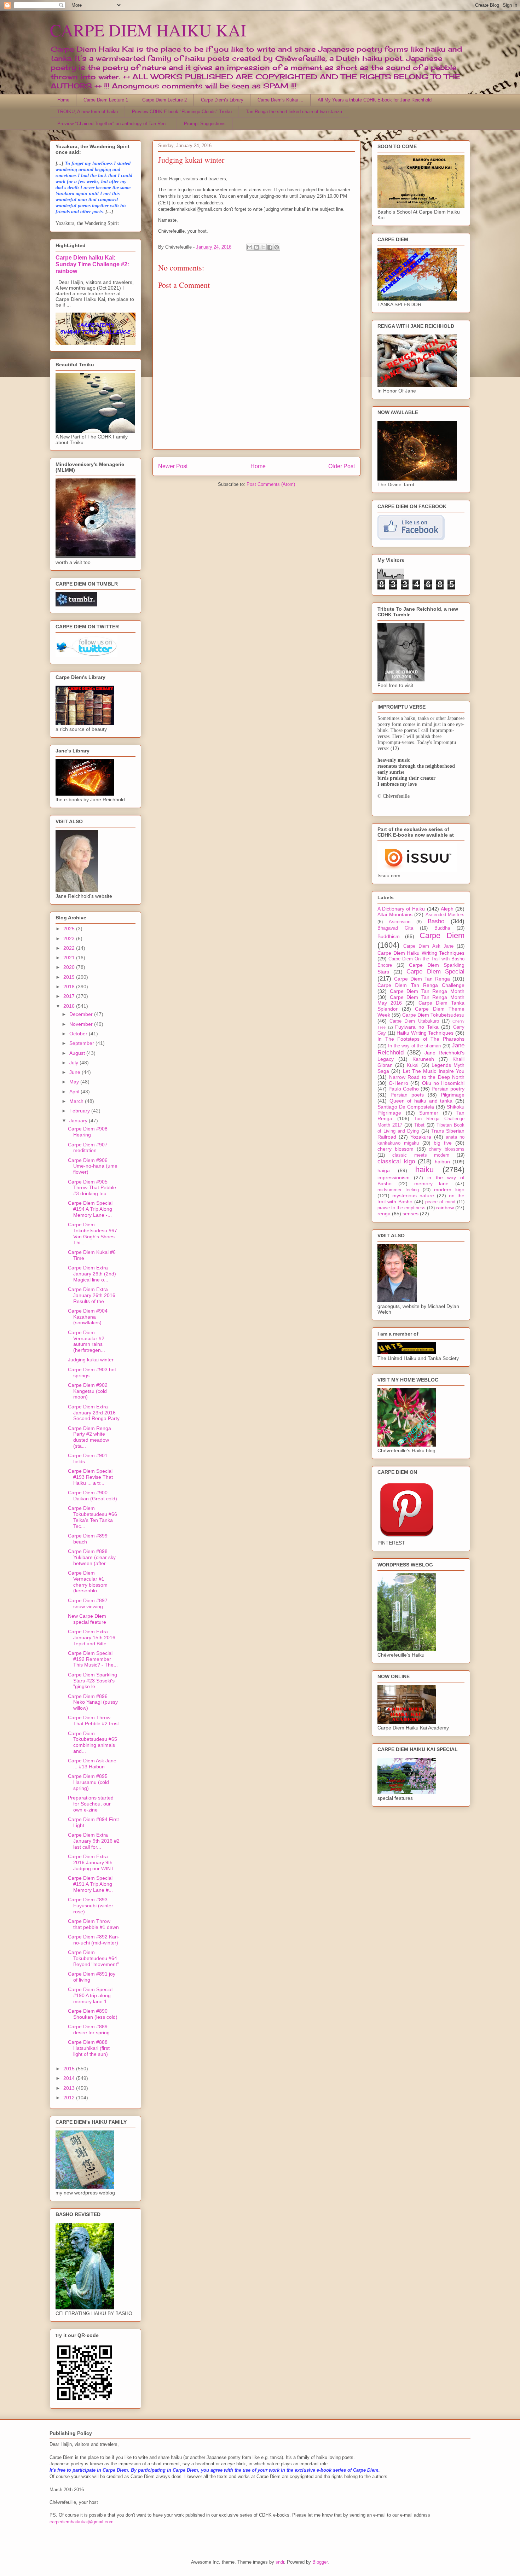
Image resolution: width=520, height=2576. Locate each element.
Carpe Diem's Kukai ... (281, 100)
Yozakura (421, 1137)
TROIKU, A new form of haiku (88, 112)
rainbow (445, 1208)
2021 (70, 958)
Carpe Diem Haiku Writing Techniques (421, 953)
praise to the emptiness (401, 1208)
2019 (70, 977)
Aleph (447, 909)
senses (411, 1214)
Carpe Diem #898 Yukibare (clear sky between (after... (92, 1557)
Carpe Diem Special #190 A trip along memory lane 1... (90, 1995)
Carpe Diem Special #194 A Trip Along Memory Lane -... (90, 1209)
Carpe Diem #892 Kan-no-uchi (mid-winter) (94, 1940)
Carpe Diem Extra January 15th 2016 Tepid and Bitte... (92, 1638)
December (82, 1014)
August (78, 1053)
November (82, 1024)
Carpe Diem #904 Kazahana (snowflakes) (88, 1317)
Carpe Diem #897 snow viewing (88, 1603)
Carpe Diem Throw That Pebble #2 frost (93, 1720)
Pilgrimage (453, 1095)
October (79, 1034)
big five (443, 1143)
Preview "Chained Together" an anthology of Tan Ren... (114, 124)
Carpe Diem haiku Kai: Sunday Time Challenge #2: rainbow (92, 264)
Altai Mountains (395, 914)
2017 (70, 996)
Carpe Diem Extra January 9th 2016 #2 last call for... (94, 1841)
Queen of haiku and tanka (421, 1101)
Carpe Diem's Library (222, 100)
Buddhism (389, 936)
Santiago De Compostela (406, 1107)
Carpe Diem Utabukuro (414, 1021)
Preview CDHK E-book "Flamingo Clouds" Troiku (182, 112)
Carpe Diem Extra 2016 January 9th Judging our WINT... (93, 1862)
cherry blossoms (447, 1149)
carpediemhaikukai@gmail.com (82, 2522)
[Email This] (250, 247)
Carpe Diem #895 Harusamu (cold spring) (88, 1782)
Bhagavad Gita (395, 928)
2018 (70, 987)
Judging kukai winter (91, 1360)
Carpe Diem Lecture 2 (164, 100)
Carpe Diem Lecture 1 (106, 100)
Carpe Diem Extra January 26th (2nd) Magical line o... (92, 1274)
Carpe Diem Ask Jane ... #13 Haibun (92, 1764)
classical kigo (396, 1161)
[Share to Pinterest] (277, 247)
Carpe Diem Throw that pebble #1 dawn (93, 1924)
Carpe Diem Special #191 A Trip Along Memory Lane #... (90, 1884)
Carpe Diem (442, 935)
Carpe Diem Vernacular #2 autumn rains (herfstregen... (86, 1341)
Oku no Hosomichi (443, 1083)
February (80, 1111)
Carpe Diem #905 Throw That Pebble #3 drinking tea (92, 1188)
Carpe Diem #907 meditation (88, 1148)
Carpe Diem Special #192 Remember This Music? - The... (93, 1659)
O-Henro (398, 1083)
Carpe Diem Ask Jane (428, 946)
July (74, 1063)
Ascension (400, 922)
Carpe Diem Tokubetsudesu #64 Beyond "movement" (93, 1958)
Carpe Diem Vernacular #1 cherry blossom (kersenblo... (88, 1582)
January (79, 1121)
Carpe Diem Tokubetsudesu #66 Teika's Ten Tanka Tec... (93, 1517)
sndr (280, 2562)
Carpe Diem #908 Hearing (88, 1132)
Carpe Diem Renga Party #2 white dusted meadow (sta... (89, 1437)
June (76, 1072)
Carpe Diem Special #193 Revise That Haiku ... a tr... (90, 1477)
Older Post (342, 466)
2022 (70, 948)
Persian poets (407, 1095)
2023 (70, 938)
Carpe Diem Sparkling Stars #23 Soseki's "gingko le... (93, 1681)
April (75, 1092)
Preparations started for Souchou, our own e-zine (91, 1804)
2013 (70, 2088)
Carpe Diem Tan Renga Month (427, 991)
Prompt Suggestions (205, 124)
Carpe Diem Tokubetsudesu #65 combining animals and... (93, 1742)
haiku (424, 1170)
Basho (436, 921)
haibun (442, 1162)
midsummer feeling (398, 1190)
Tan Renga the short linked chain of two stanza (294, 112)
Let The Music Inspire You (434, 1071)
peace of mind (440, 1202)
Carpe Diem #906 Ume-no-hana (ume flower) (93, 1166)
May (75, 1082)
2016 (70, 1006)
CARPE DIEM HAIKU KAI (148, 30)
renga (384, 1214)
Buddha (442, 928)
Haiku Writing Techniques (425, 1033)
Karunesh (423, 1059)
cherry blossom (395, 1149)
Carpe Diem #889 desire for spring (89, 2030)
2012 (70, 2098)
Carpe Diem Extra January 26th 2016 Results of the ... (92, 1295)
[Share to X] (263, 247)
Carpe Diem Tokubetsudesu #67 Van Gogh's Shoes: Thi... (93, 1233)
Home (63, 100)
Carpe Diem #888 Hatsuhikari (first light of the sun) (89, 2048)
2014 (70, 2078)
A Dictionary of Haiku (401, 909)
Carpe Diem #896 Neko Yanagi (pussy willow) (93, 1702)
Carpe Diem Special (435, 972)
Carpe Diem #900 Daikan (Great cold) (93, 1496)
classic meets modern (421, 1155)
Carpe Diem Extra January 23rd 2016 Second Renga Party (94, 1413)
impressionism (394, 1177)
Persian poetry (448, 1089)
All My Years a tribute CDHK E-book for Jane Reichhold (375, 100)
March (77, 1101)
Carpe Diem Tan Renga (422, 979)
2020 (70, 967)
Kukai (413, 1065)
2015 (70, 2069)
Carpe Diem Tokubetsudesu (433, 1015)
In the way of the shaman (414, 1046)
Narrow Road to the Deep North (427, 1077)
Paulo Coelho (404, 1089)
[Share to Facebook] (270, 247)
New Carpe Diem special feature (87, 1619)
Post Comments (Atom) (271, 484)
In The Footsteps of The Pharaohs (421, 1039)
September (82, 1043)
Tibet (419, 1125)
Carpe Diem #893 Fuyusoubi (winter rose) (91, 1906)
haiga (384, 1170)
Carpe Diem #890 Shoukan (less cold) (93, 2014)
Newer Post (173, 466)
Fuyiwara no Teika (417, 1027)
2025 (70, 929)
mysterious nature (413, 1196)
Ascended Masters (445, 915)
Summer (429, 1113)
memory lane (432, 1184)
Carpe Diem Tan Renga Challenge (421, 985)
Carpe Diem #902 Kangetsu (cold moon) (88, 1391)
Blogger (320, 2562)
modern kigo (449, 1190)
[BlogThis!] (256, 247)
